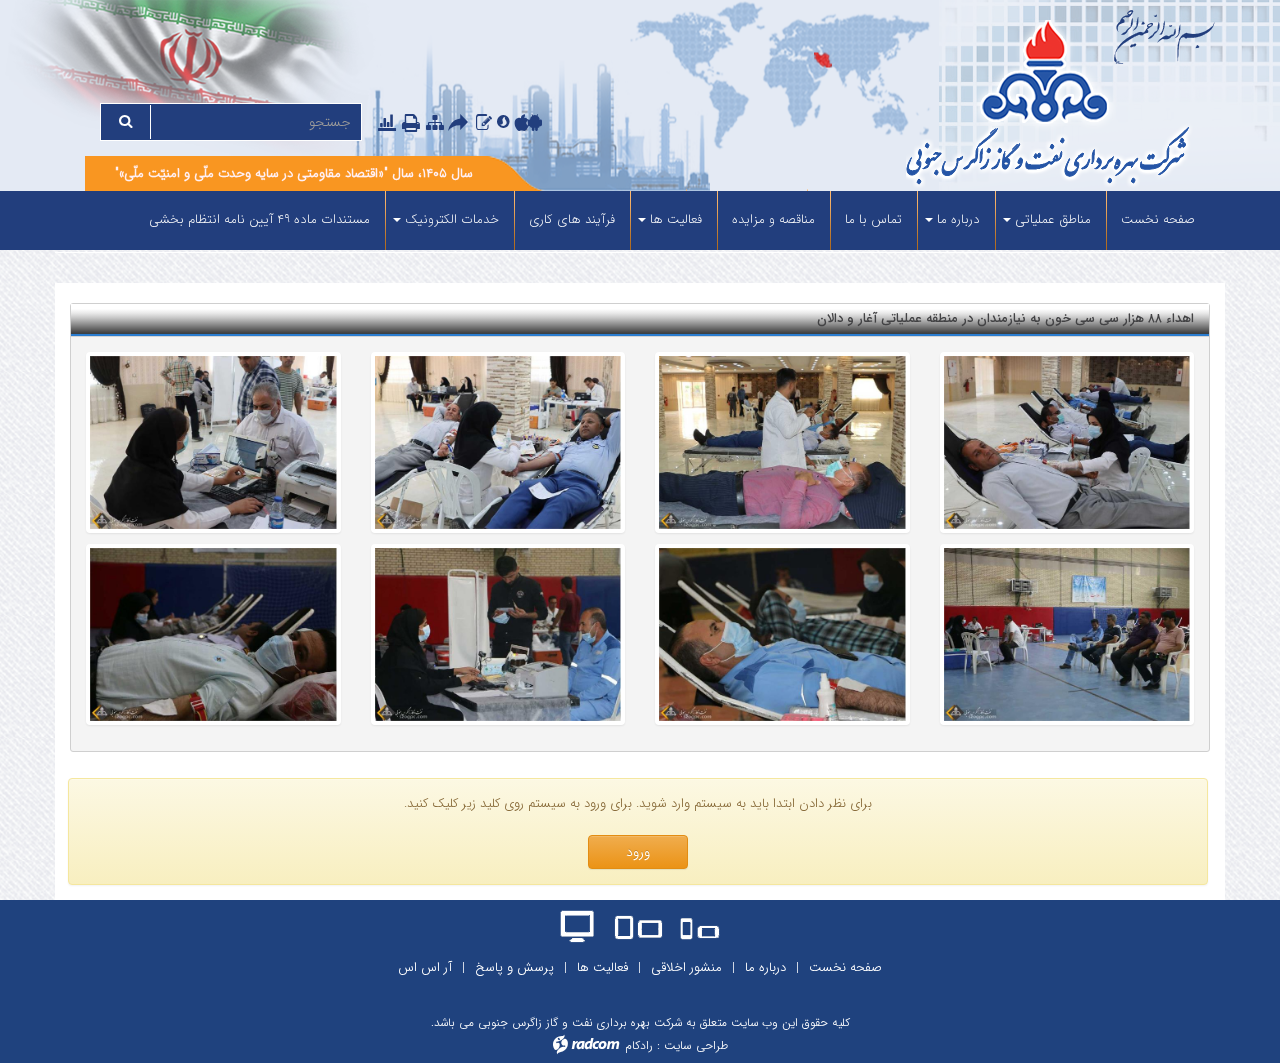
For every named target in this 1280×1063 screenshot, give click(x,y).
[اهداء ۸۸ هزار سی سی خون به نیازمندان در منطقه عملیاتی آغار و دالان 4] (213, 443)
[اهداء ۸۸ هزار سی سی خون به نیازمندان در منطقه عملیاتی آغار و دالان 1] (1067, 443)
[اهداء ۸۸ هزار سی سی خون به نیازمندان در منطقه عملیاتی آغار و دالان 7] (498, 635)
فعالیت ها (602, 967)
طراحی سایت (696, 1045)
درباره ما (765, 967)
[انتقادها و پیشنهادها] (484, 122)
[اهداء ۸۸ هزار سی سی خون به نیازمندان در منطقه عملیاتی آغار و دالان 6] (782, 635)
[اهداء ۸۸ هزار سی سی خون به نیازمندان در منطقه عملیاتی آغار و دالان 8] (213, 635)
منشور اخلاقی (686, 967)
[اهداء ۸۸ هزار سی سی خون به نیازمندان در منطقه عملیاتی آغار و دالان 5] (1067, 635)
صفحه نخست (845, 967)
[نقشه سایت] (435, 122)
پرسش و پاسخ (514, 967)
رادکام (639, 1045)
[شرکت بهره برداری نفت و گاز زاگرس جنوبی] (972, 105)
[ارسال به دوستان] (461, 124)
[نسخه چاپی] (413, 124)
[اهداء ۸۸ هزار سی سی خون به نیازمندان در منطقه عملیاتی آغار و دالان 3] (498, 443)
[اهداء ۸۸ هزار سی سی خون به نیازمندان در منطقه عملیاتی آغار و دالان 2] (782, 443)
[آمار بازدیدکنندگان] (387, 122)
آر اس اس (425, 967)
